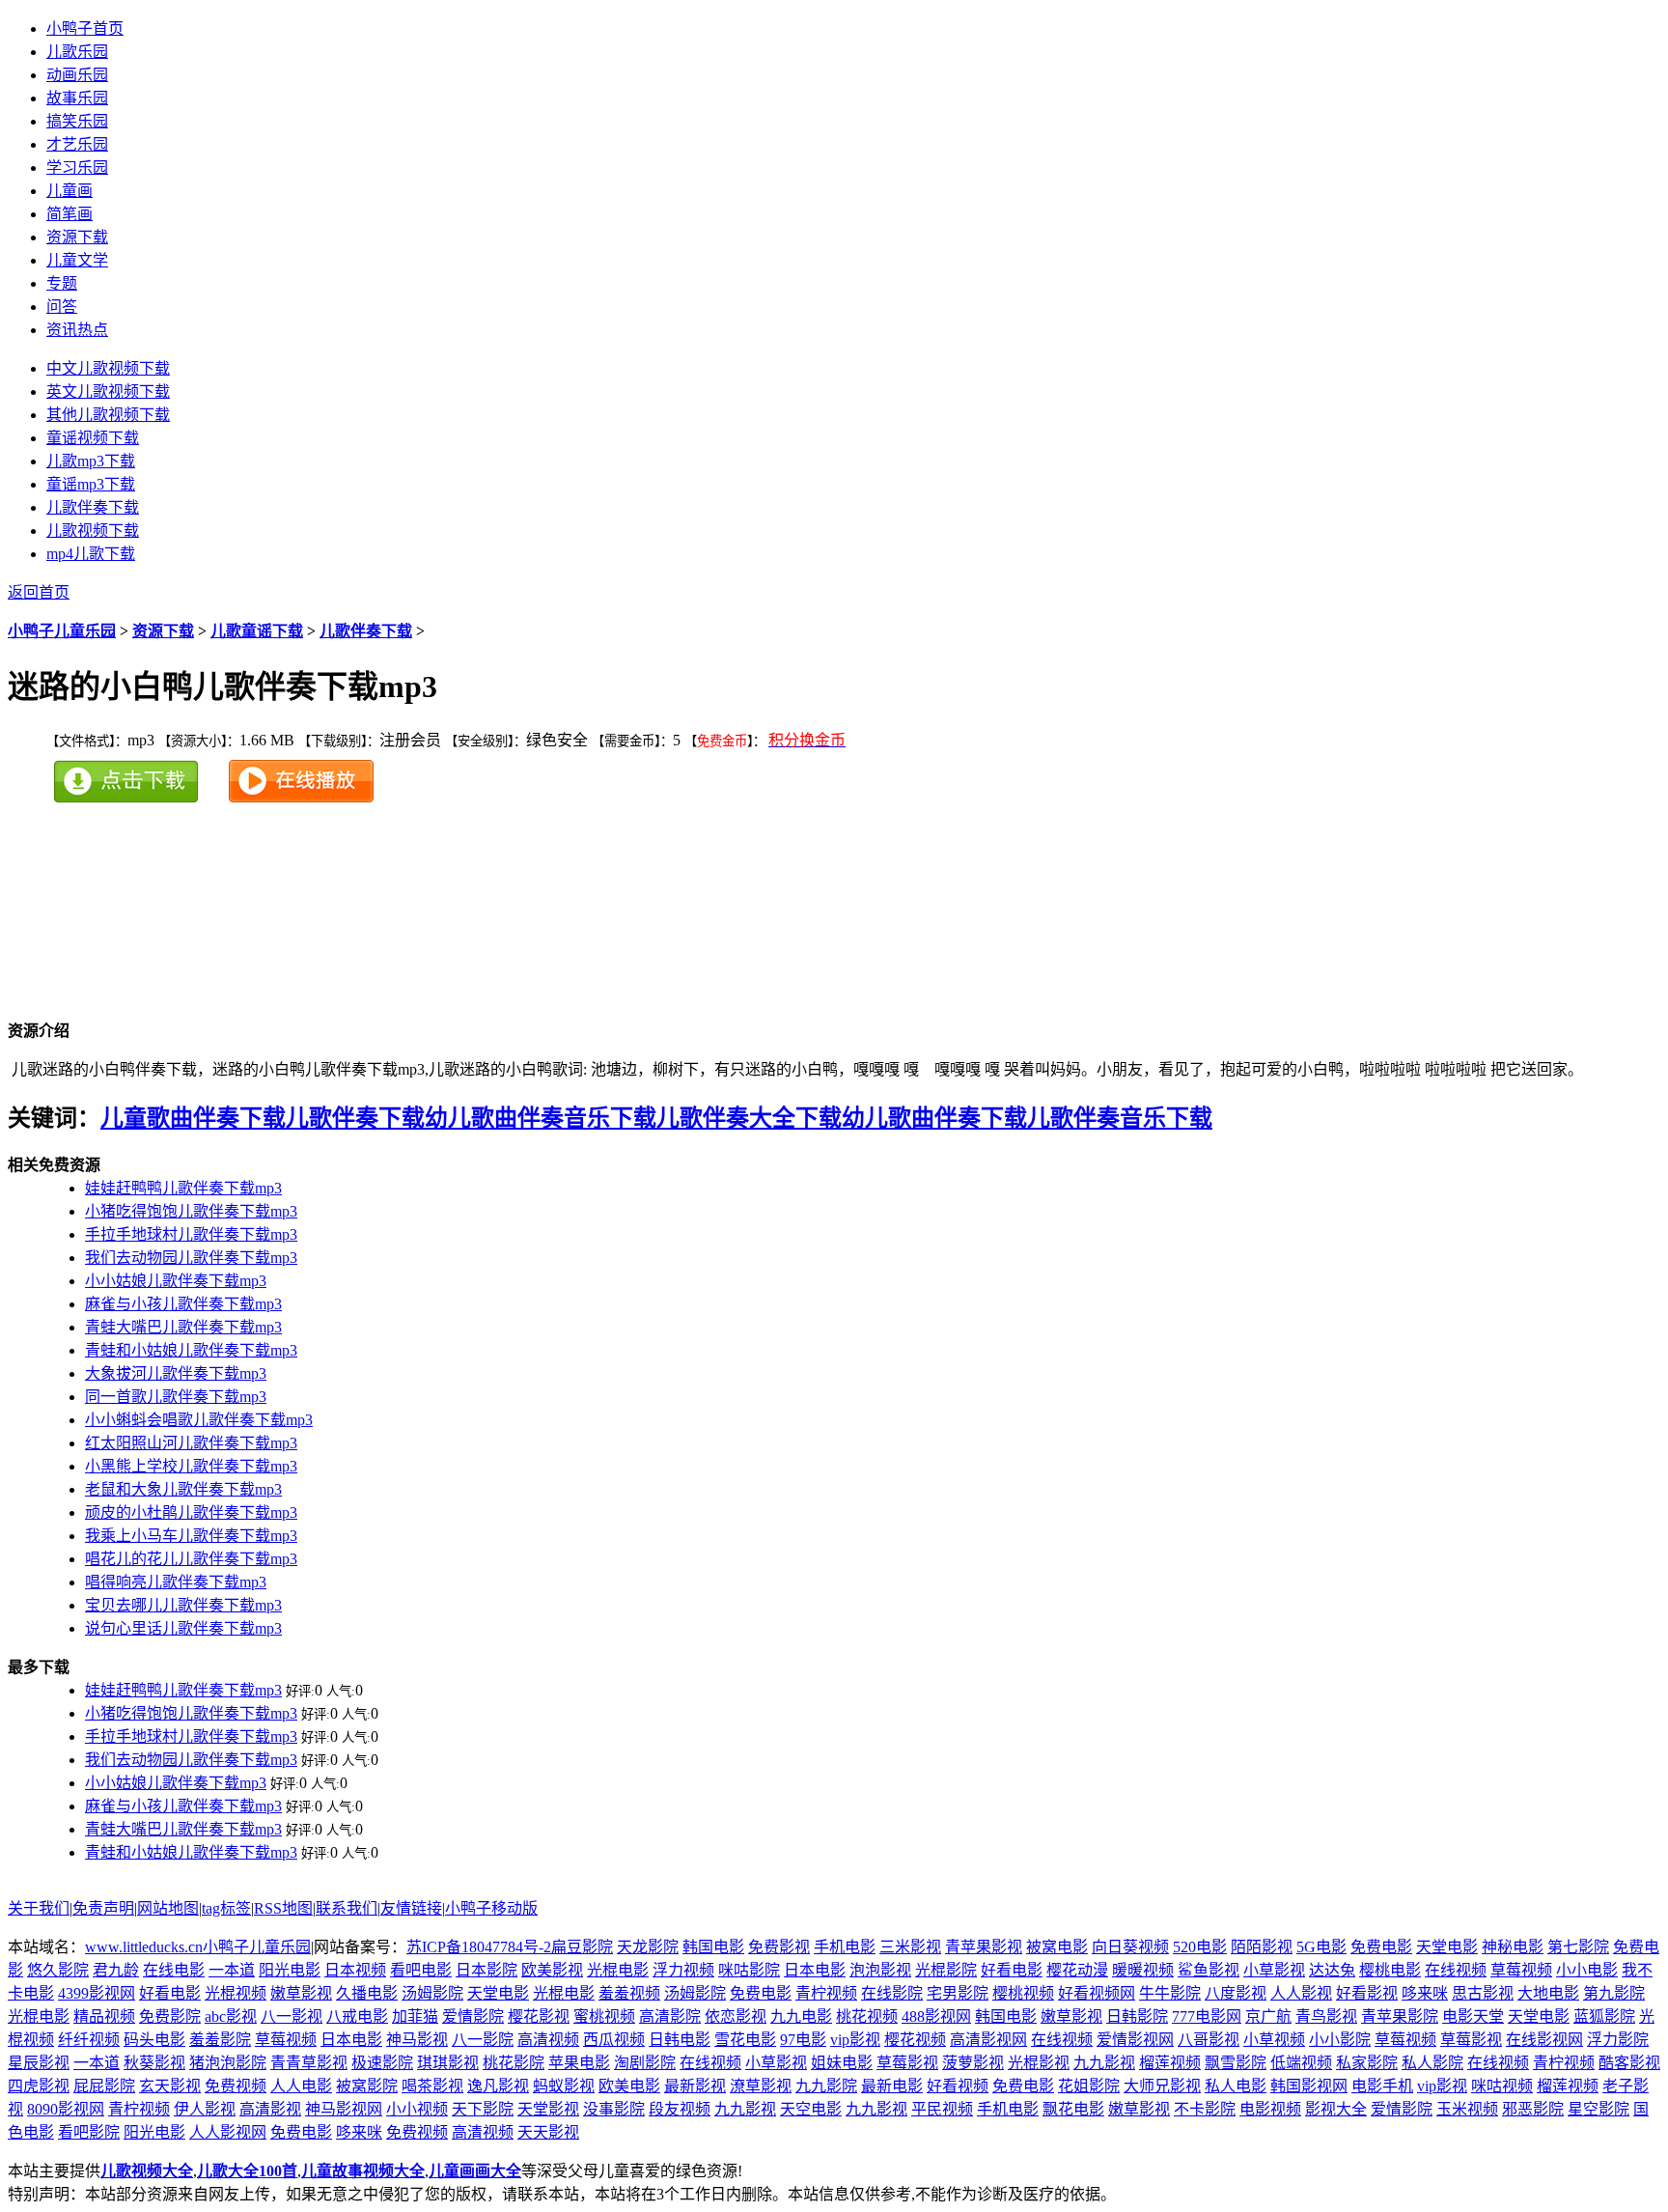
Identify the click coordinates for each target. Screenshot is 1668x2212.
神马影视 (417, 2040)
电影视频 (1270, 2109)
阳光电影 (290, 1970)
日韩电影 (680, 2040)
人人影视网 (228, 2132)
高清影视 (270, 2109)
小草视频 (1274, 2040)
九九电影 (801, 2016)
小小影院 (1340, 2040)
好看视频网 (1097, 1993)
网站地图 (168, 1908)
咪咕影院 (749, 1970)
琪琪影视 (448, 2063)
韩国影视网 (1309, 2086)
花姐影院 (1089, 2086)
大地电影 (1548, 1993)
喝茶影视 (432, 2086)
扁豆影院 (582, 1947)
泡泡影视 (880, 1970)
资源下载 (77, 237)
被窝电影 (1057, 1947)
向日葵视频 (1130, 1947)
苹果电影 (579, 2063)
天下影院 (483, 2109)
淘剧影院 (645, 2063)
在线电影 (174, 1970)
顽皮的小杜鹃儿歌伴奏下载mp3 (191, 1512)
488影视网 (936, 2016)
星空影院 (1598, 2109)
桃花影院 (514, 2063)
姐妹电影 (842, 2063)
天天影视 (548, 2132)
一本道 (232, 1970)
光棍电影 (618, 1970)
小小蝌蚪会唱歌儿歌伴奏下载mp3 (199, 1420)
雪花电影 (745, 2040)
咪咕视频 (1502, 2086)
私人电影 (1236, 2086)
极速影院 (382, 2063)
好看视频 (958, 2086)
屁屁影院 (104, 2086)
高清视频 (548, 2040)
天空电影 (811, 2109)
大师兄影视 (1162, 2086)
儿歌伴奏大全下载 (749, 1118)
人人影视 (1301, 1993)
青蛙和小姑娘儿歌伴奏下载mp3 (191, 1350)
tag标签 (226, 1908)
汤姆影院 (432, 1993)
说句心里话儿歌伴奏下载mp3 (183, 1628)
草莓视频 (1521, 1970)
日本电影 (815, 1970)
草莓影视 (1471, 2040)
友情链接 (411, 1908)
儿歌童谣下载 (257, 631)
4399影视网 (97, 1993)
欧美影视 (552, 1970)
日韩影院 (1137, 2016)
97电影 (803, 2040)
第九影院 (1614, 1993)
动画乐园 (77, 75)
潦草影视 (761, 2086)
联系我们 (347, 1908)
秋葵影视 (154, 2063)
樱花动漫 (1077, 1970)
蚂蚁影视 (564, 2086)
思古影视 (1483, 1993)
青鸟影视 (1326, 2016)
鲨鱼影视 (1209, 1970)
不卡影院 (1205, 2109)
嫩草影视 (301, 1993)
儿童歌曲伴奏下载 (193, 1118)
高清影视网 (988, 2040)
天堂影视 (548, 2109)
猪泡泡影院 (228, 2063)
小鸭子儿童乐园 (62, 631)
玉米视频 (1467, 2109)
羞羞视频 (629, 1993)
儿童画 (69, 191)
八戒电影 (357, 2016)
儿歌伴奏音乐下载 (1120, 1118)
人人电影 (301, 2086)
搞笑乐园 (77, 121)
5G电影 (1321, 1947)
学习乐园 (77, 168)
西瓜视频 (614, 2040)
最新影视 (695, 2086)
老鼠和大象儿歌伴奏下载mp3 (183, 1489)
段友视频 (680, 2109)
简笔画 (69, 214)
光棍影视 (1039, 2063)
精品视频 (104, 2016)
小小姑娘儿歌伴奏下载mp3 (176, 1281)
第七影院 (1578, 1947)
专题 (62, 283)
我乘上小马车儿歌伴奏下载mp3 (191, 1536)
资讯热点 (77, 330)
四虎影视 (39, 2086)
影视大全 (1336, 2109)
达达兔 (1332, 1970)
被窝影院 (367, 2086)
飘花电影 (1073, 2109)
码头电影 (154, 2040)
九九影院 (826, 2086)
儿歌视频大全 (147, 2171)
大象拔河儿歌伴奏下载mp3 (176, 1373)
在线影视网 (1544, 2040)
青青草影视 (309, 2063)
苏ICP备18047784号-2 (479, 1947)
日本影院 (486, 1970)
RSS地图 (283, 1908)
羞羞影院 (220, 2040)
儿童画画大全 (475, 2171)
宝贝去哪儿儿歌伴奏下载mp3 (183, 1605)
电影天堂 (1473, 2016)
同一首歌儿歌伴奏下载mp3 (176, 1397)
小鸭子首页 (85, 28)
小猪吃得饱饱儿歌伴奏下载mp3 (191, 1211)
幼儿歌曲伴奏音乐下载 (541, 1118)
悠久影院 (58, 1970)
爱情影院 (473, 2016)
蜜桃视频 (604, 2016)
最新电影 (892, 2086)
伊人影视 (205, 2109)
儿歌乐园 (77, 52)
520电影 (1200, 1947)
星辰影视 (39, 2063)
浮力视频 (683, 1970)
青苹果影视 (984, 1947)
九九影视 (1104, 2063)
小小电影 (1587, 1970)
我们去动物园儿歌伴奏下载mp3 (191, 1258)
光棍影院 (946, 1970)
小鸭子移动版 (491, 1908)
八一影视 (292, 2016)
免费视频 (236, 2086)
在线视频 (1456, 1970)
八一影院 (483, 2040)
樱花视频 (915, 2040)
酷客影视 (1629, 2063)
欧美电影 (629, 2086)
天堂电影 (1447, 1947)
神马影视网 (344, 2109)
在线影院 (892, 1993)
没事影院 (614, 2109)
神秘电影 (1513, 1947)
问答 (62, 307)
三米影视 (910, 1947)
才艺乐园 (77, 144)
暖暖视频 (1143, 1970)
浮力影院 (1618, 2040)
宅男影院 (958, 1993)
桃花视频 (867, 2016)
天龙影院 (648, 1947)
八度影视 (1236, 1993)
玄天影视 (170, 2086)
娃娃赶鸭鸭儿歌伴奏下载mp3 (183, 1188)
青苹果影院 (1400, 2016)
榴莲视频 (1170, 2063)
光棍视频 (236, 1993)
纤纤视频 (89, 2040)
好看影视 (1367, 1993)
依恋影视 (736, 2016)
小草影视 (1274, 1970)
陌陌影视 (1262, 1947)
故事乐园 (77, 98)
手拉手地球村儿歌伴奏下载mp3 (191, 1234)
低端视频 (1301, 2063)
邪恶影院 (1533, 2109)
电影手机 (1382, 2086)
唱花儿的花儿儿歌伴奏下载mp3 (191, 1559)
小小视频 (417, 2109)
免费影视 (779, 1947)
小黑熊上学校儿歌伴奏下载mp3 (191, 1466)
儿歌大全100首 (247, 2171)
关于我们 (39, 1908)
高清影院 (670, 2016)
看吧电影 (421, 1970)
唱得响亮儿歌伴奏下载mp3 (176, 1582)
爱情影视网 (1135, 2040)
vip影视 (855, 2040)
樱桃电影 (1390, 1970)
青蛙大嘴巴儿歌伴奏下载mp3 (183, 1327)
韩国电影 (713, 1947)
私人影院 (1432, 2063)
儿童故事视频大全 (363, 2171)
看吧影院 (89, 2132)
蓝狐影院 (1604, 2016)
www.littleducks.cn (144, 1947)
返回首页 (39, 592)
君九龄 (116, 1970)
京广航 (1268, 2016)
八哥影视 (1209, 2040)
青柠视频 (826, 1993)
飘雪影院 (1236, 2063)
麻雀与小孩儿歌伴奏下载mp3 (183, 1304)
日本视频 (355, 1970)
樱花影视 (539, 2016)
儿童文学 (77, 260)
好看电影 (1012, 1970)
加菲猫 (415, 2016)
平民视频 (942, 2109)
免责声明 (103, 1908)
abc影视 (231, 2016)
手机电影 (845, 1947)
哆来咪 (1425, 1993)
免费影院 (170, 2016)
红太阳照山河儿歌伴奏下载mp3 (191, 1443)
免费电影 (1381, 1947)
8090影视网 (66, 2109)
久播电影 (367, 1993)
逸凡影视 (498, 2086)
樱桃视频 (1023, 1993)
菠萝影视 (973, 2063)
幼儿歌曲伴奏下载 (934, 1118)
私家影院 (1367, 2063)
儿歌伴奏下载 (366, 631)
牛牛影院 (1170, 1993)
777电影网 (1207, 2016)
